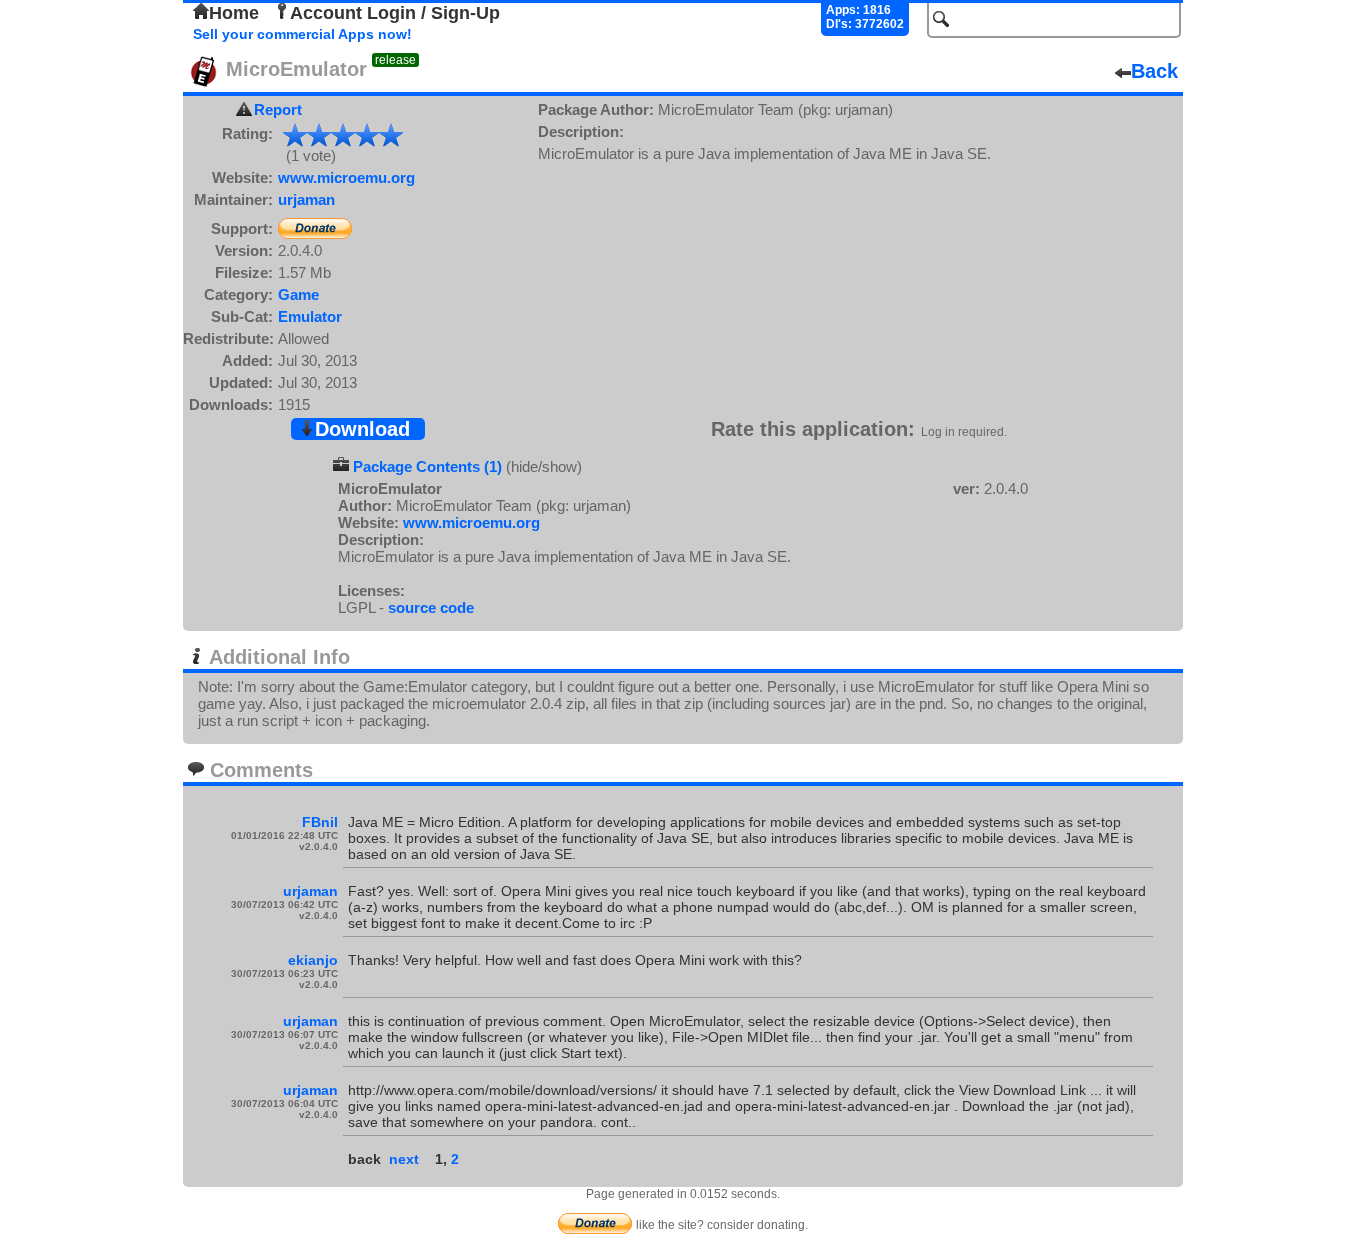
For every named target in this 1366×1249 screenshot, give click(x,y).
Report (278, 109)
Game (298, 294)
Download (362, 429)
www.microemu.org (346, 177)
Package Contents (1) (427, 466)
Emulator (310, 316)
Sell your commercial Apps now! (302, 34)
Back (1154, 71)
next (404, 1159)
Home (234, 13)
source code (431, 607)
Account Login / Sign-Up (395, 13)
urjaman (306, 199)
